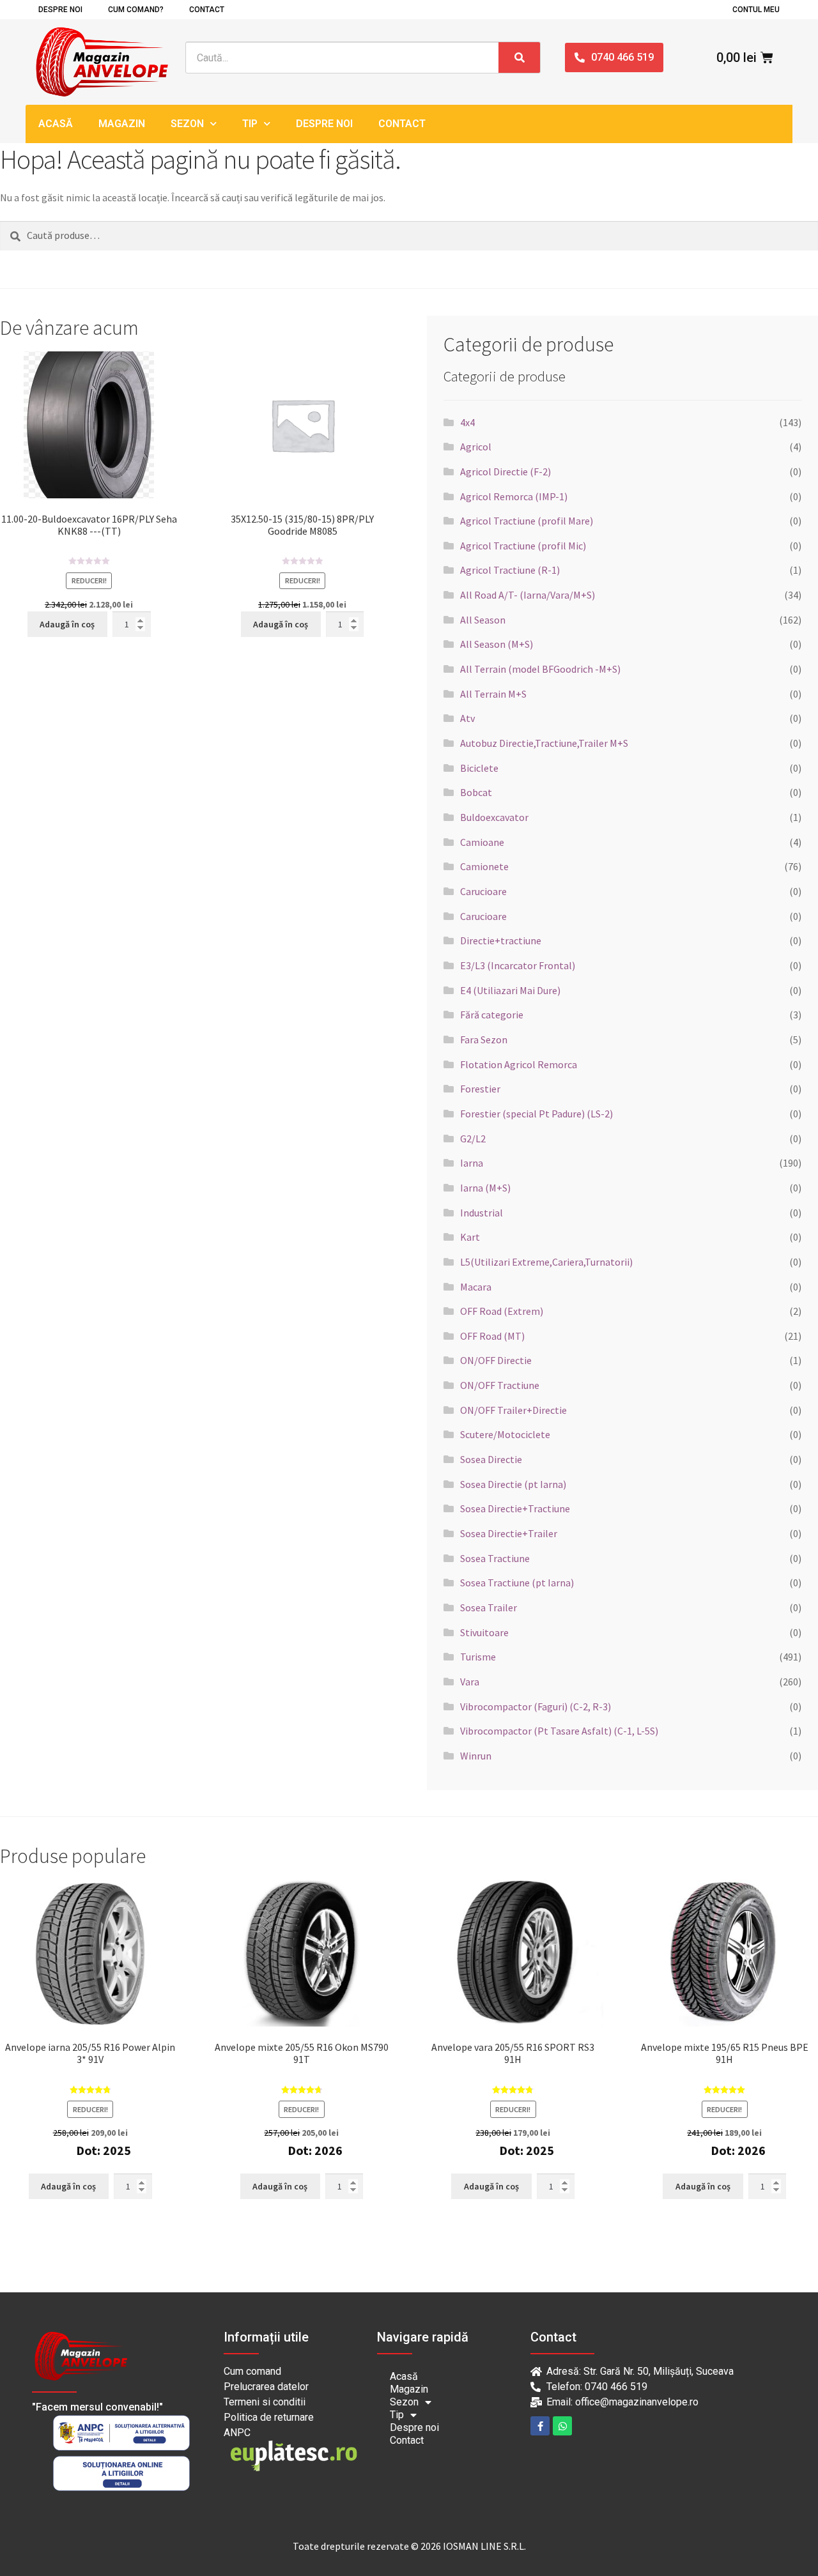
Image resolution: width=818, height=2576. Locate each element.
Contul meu (756, 10)
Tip (250, 124)
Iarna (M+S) (485, 1188)
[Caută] (519, 57)
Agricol (476, 447)
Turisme (478, 1657)
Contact (207, 10)
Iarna (472, 1163)
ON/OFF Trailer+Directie (513, 1410)
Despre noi (60, 10)
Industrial (482, 1213)
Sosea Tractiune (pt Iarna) (517, 1583)
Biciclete (479, 768)
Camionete (484, 866)
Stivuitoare (484, 1632)
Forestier (480, 1089)
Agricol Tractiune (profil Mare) (527, 521)
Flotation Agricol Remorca (519, 1064)
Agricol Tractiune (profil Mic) (523, 546)
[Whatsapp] (562, 2426)
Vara (470, 1682)
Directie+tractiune (501, 940)
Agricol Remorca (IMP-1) (514, 496)
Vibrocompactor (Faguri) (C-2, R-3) (536, 1706)
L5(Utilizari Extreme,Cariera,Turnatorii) (546, 1262)
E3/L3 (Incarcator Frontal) (518, 965)
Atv (467, 718)
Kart (470, 1237)
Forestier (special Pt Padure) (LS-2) (536, 1114)
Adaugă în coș (67, 624)
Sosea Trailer (489, 1607)
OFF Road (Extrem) (502, 1311)
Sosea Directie (491, 1459)
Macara (476, 1287)
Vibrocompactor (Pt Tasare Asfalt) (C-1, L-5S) (559, 1731)
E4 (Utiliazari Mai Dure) (510, 990)
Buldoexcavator (494, 817)
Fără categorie (492, 1015)
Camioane (482, 842)
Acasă (56, 124)
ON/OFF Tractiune (500, 1385)
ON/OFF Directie (496, 1360)
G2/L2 (473, 1138)
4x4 (467, 422)
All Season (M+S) (497, 644)
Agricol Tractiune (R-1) (510, 570)
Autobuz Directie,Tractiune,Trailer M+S (544, 743)
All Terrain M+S (493, 694)
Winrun (476, 1756)
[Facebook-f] (540, 2426)
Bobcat (476, 792)
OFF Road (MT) (492, 1336)
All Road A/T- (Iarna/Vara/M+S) (528, 595)
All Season (483, 620)
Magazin (122, 124)
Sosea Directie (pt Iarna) (513, 1484)
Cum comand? (136, 10)
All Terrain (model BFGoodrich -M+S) (540, 669)
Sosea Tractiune (495, 1558)
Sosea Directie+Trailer (509, 1533)
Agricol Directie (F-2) (505, 471)
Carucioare (483, 891)
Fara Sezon (484, 1039)
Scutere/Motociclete (505, 1434)
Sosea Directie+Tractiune (515, 1508)
